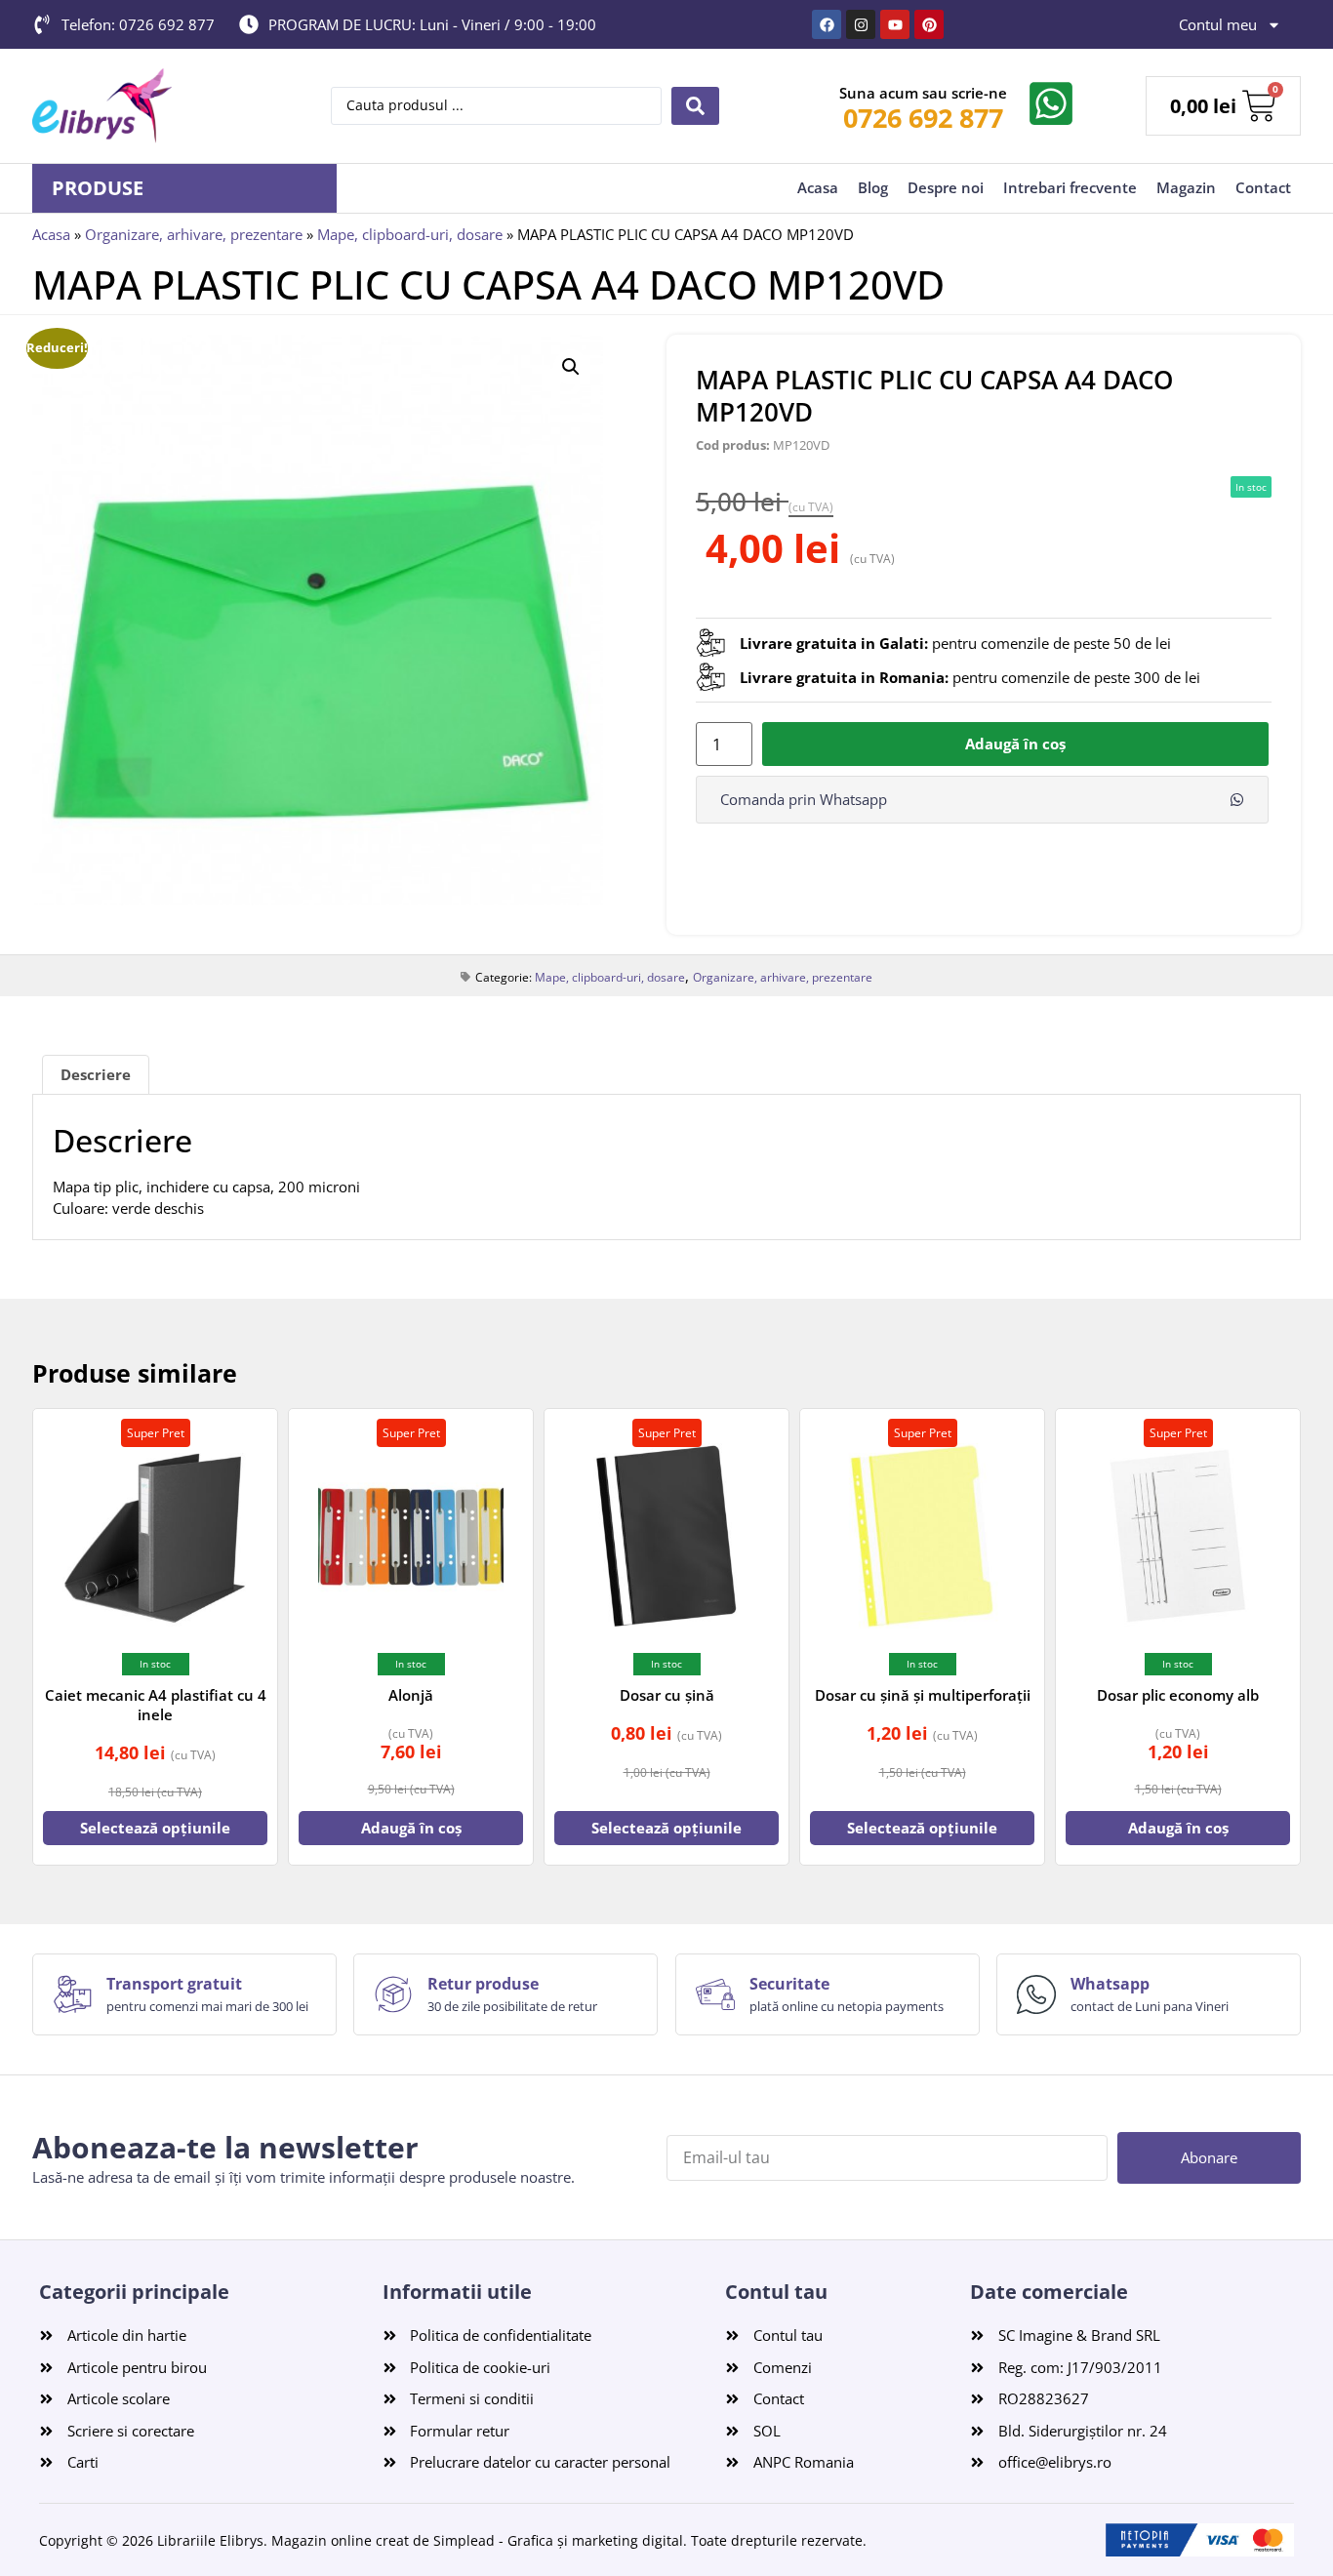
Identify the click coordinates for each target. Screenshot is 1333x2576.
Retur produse (483, 1984)
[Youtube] (895, 24)
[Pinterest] (929, 24)
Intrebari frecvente (1070, 187)
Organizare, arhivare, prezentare (194, 234)
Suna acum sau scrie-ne (923, 93)
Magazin (1186, 187)
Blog (873, 187)
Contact (1263, 187)
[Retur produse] (393, 1994)
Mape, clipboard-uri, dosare (410, 234)
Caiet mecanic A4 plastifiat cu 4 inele (156, 1705)
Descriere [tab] (96, 1074)
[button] (571, 367)
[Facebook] (827, 24)
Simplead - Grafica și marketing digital (558, 2540)
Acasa (818, 187)
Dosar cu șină (667, 1695)
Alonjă (411, 1695)
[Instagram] (861, 24)
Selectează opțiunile (155, 1828)
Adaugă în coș (1015, 744)
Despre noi (946, 187)
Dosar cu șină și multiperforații (923, 1695)
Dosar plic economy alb (1178, 1695)
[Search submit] (695, 106)
